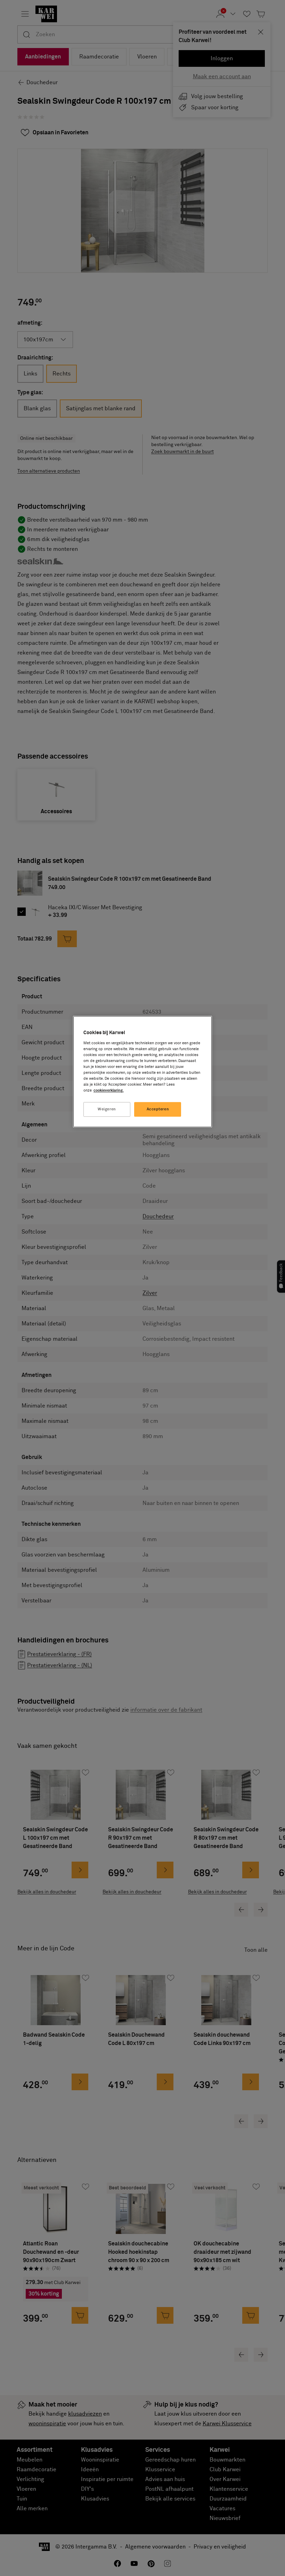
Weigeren (107, 1109)
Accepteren (158, 1109)
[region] (142, 1072)
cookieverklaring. (109, 1091)
